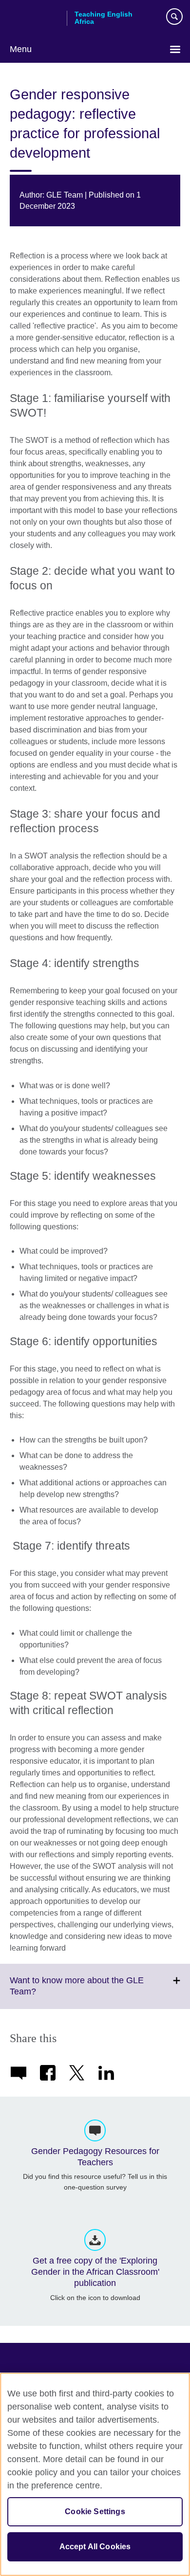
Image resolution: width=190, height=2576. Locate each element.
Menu (21, 49)
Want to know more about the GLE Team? (77, 1992)
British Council (35, 18)
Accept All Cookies (95, 2547)
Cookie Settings (95, 2512)
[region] (95, 2474)
